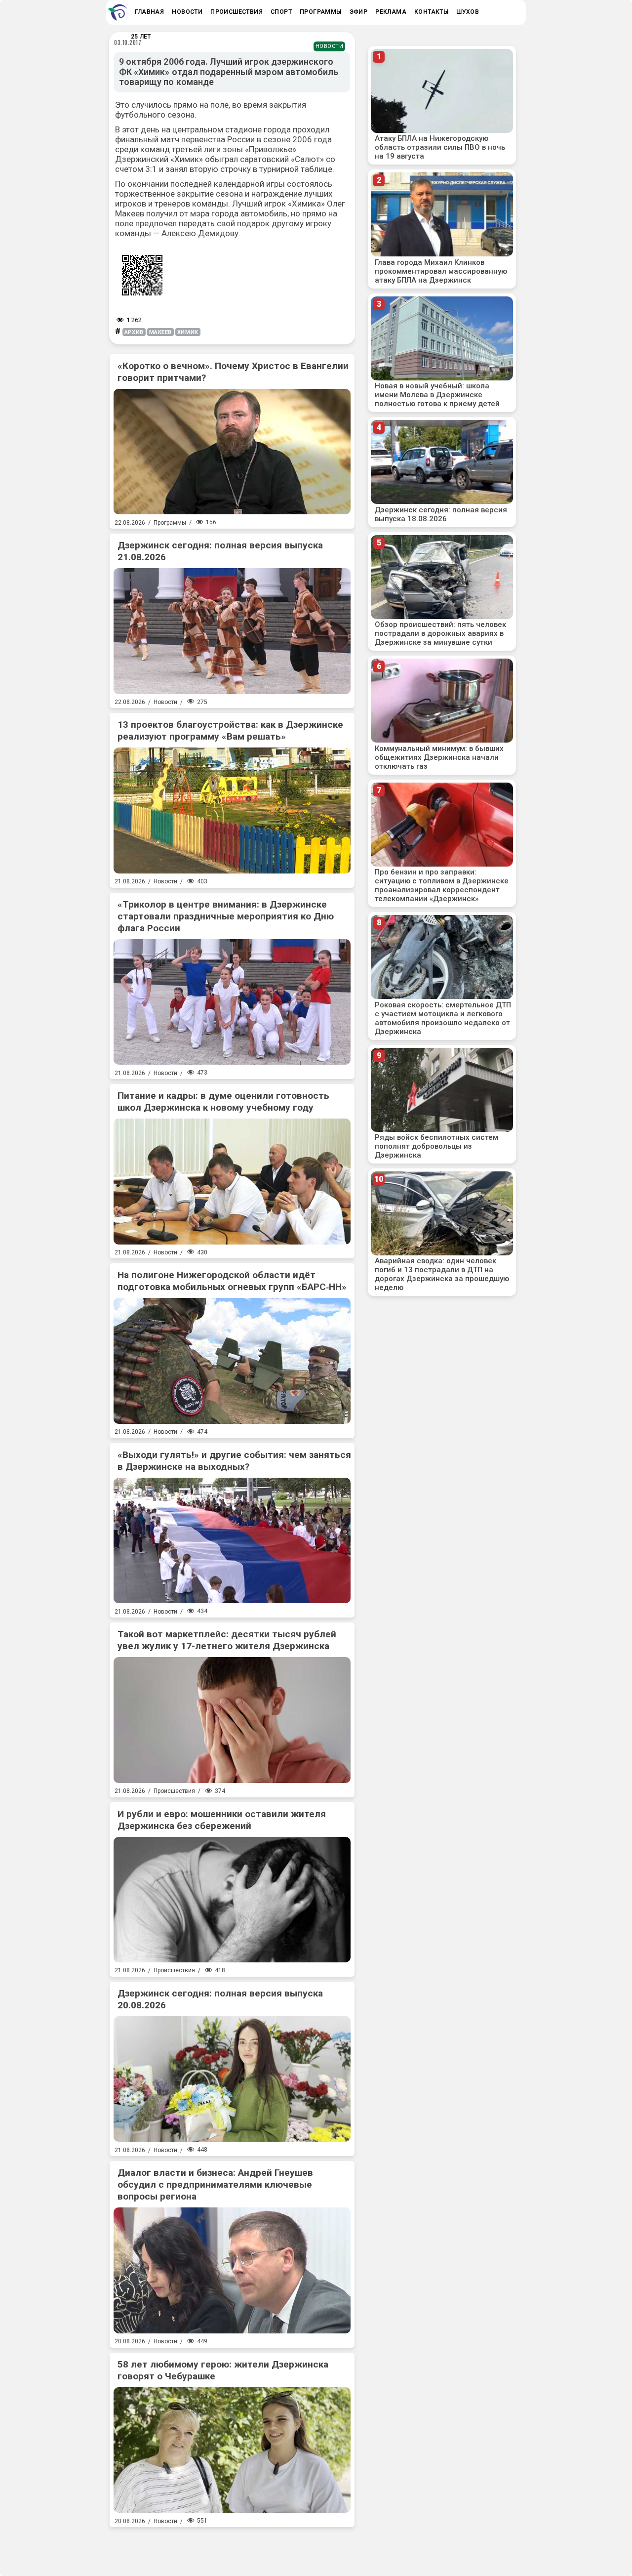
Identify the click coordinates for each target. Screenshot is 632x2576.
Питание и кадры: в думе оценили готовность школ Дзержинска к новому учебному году (223, 1101)
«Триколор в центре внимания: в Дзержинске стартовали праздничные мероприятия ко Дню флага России (226, 916)
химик (188, 332)
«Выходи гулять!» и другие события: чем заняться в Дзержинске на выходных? (234, 1461)
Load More (232, 2548)
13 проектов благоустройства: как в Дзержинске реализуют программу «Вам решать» (230, 730)
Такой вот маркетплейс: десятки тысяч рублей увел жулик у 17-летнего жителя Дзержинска (227, 1640)
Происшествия (174, 1791)
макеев (160, 332)
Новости (330, 46)
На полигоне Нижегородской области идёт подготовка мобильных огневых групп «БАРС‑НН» (232, 1281)
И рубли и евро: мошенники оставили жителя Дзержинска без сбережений (222, 1820)
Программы (170, 523)
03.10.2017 (128, 42)
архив (134, 332)
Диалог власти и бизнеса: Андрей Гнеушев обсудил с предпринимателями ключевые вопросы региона (215, 2184)
